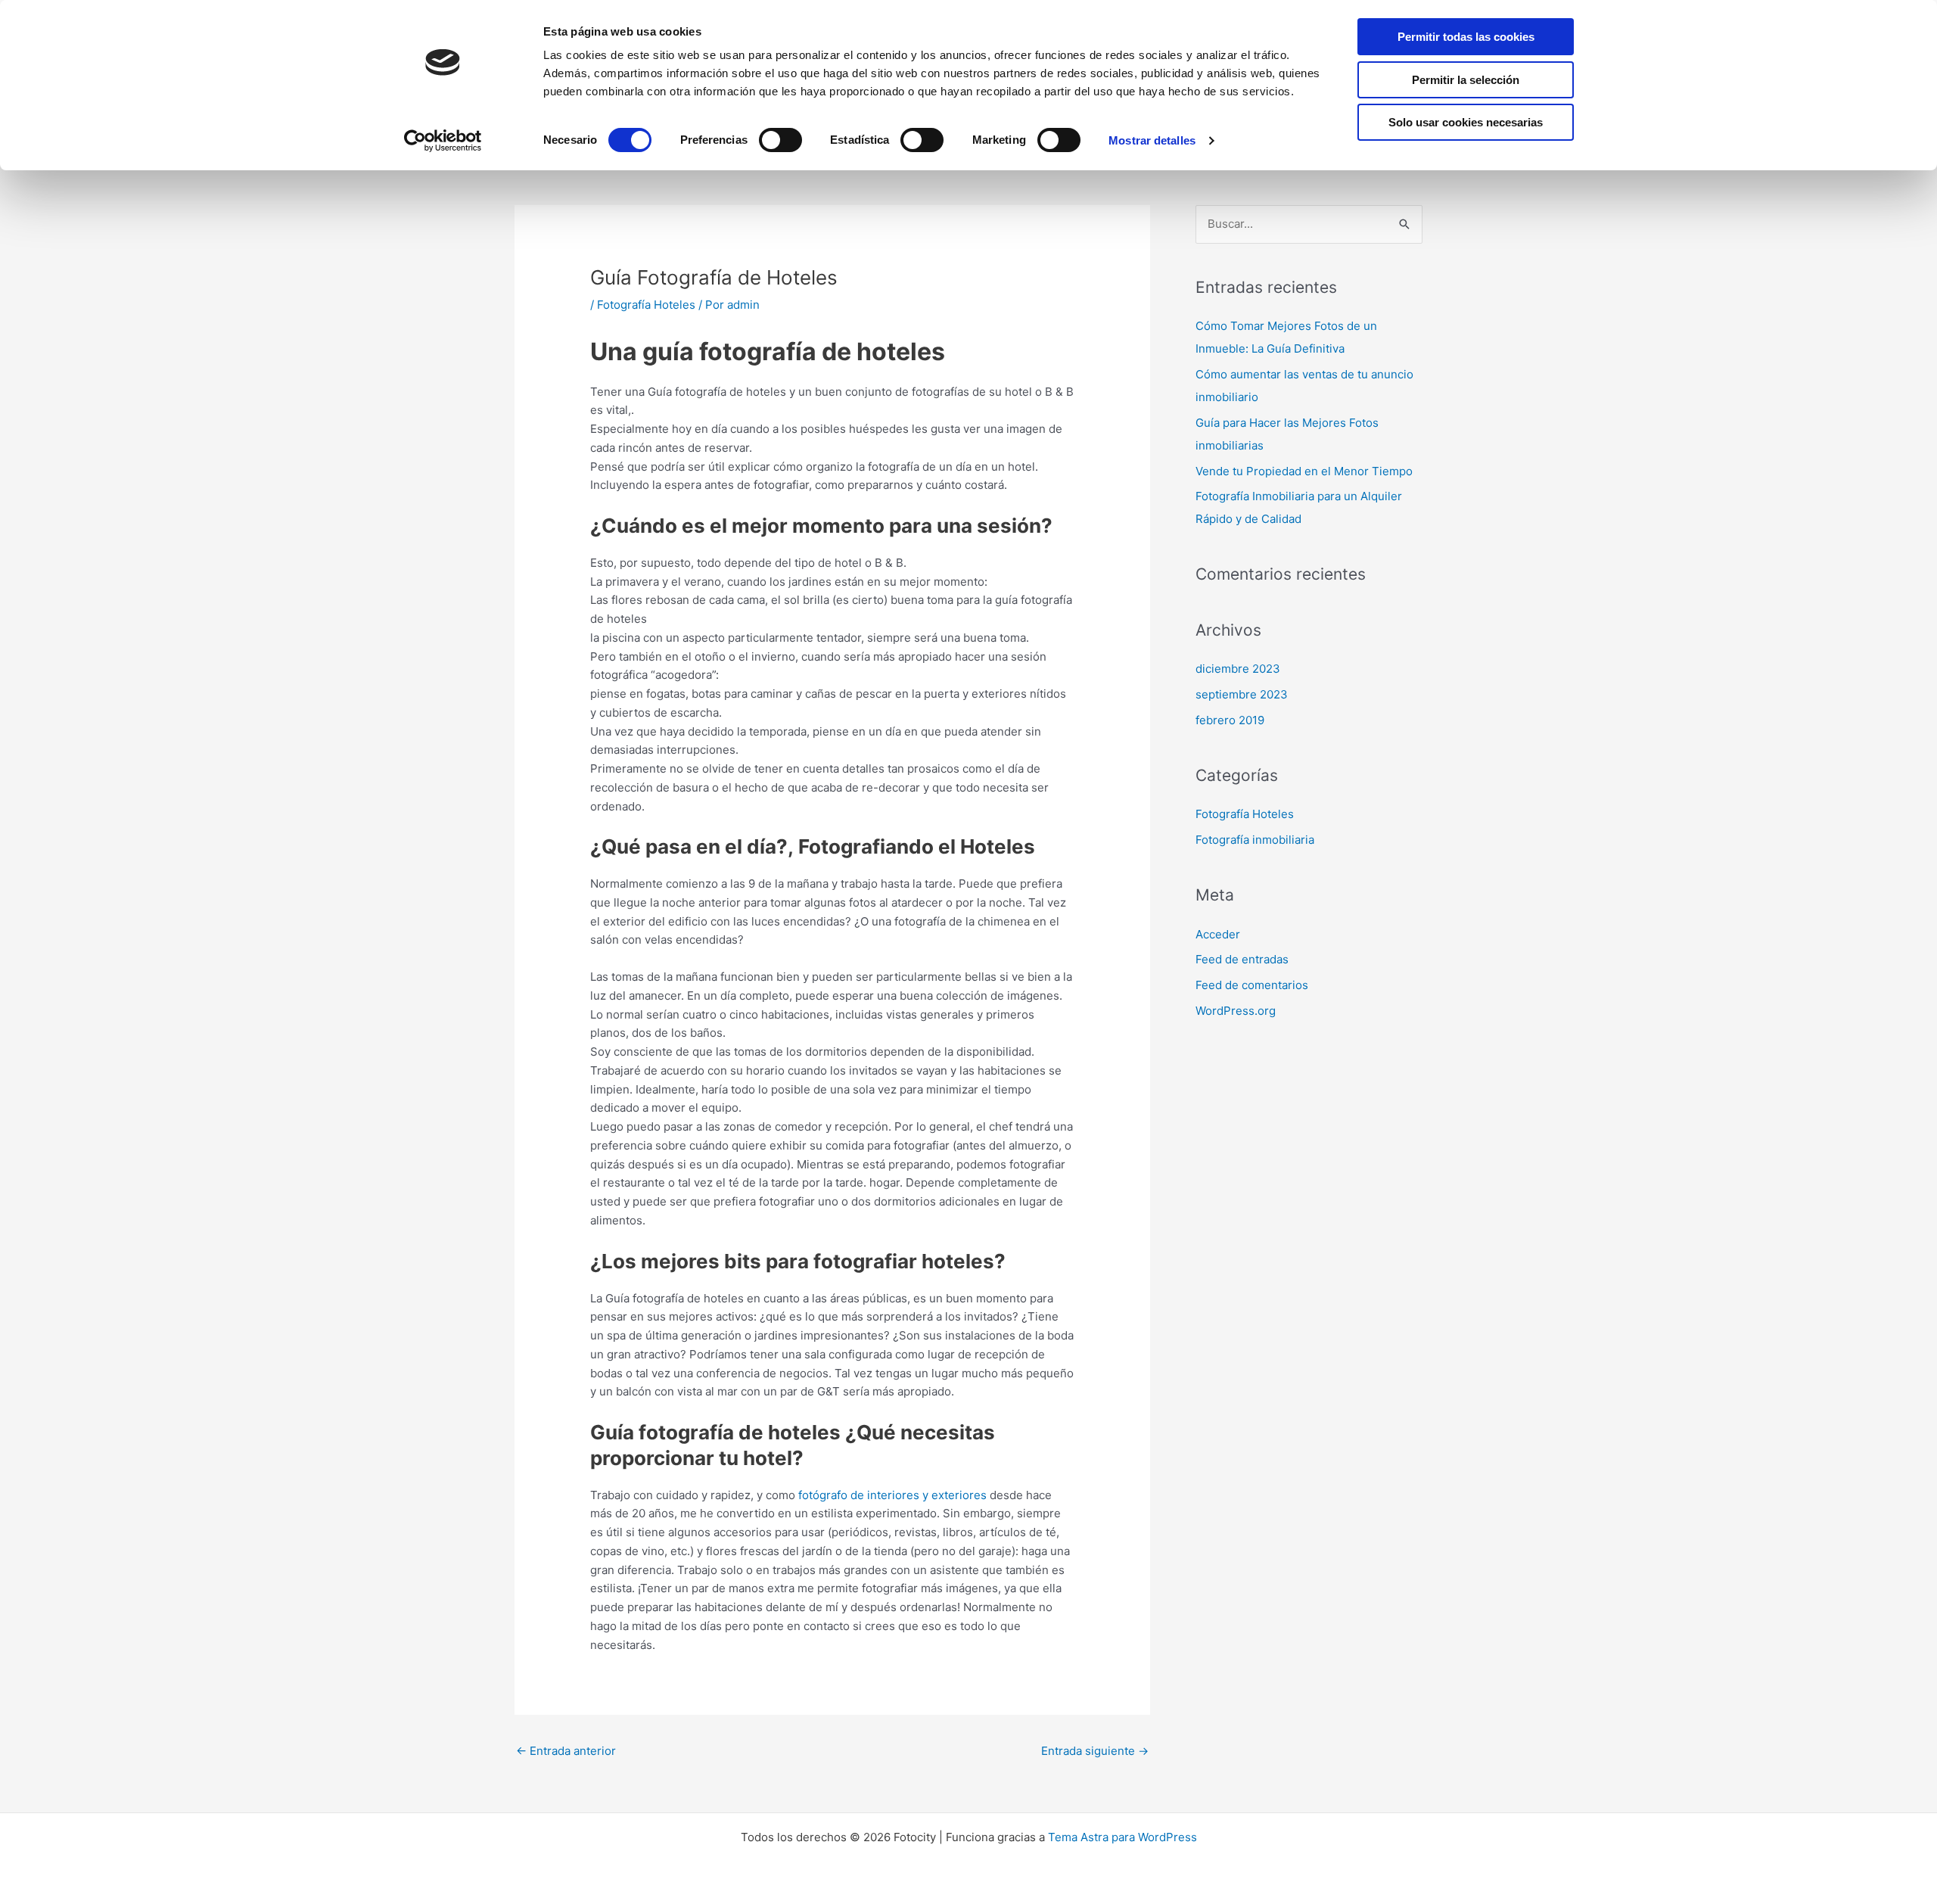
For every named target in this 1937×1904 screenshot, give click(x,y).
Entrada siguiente (1095, 1751)
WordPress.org (1236, 1011)
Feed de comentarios (1252, 985)
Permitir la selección (1466, 80)
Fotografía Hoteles (646, 305)
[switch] (780, 140)
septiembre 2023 (1242, 694)
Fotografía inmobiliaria (1255, 840)
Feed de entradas (1242, 959)
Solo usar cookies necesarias (1466, 122)
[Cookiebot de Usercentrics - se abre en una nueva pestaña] (443, 141)
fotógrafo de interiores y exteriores (892, 1495)
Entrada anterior (566, 1751)
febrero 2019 (1230, 720)
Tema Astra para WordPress (1122, 1837)
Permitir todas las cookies (1466, 37)
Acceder (1218, 934)
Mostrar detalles (1152, 140)
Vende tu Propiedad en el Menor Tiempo (1304, 471)
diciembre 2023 (1238, 669)
